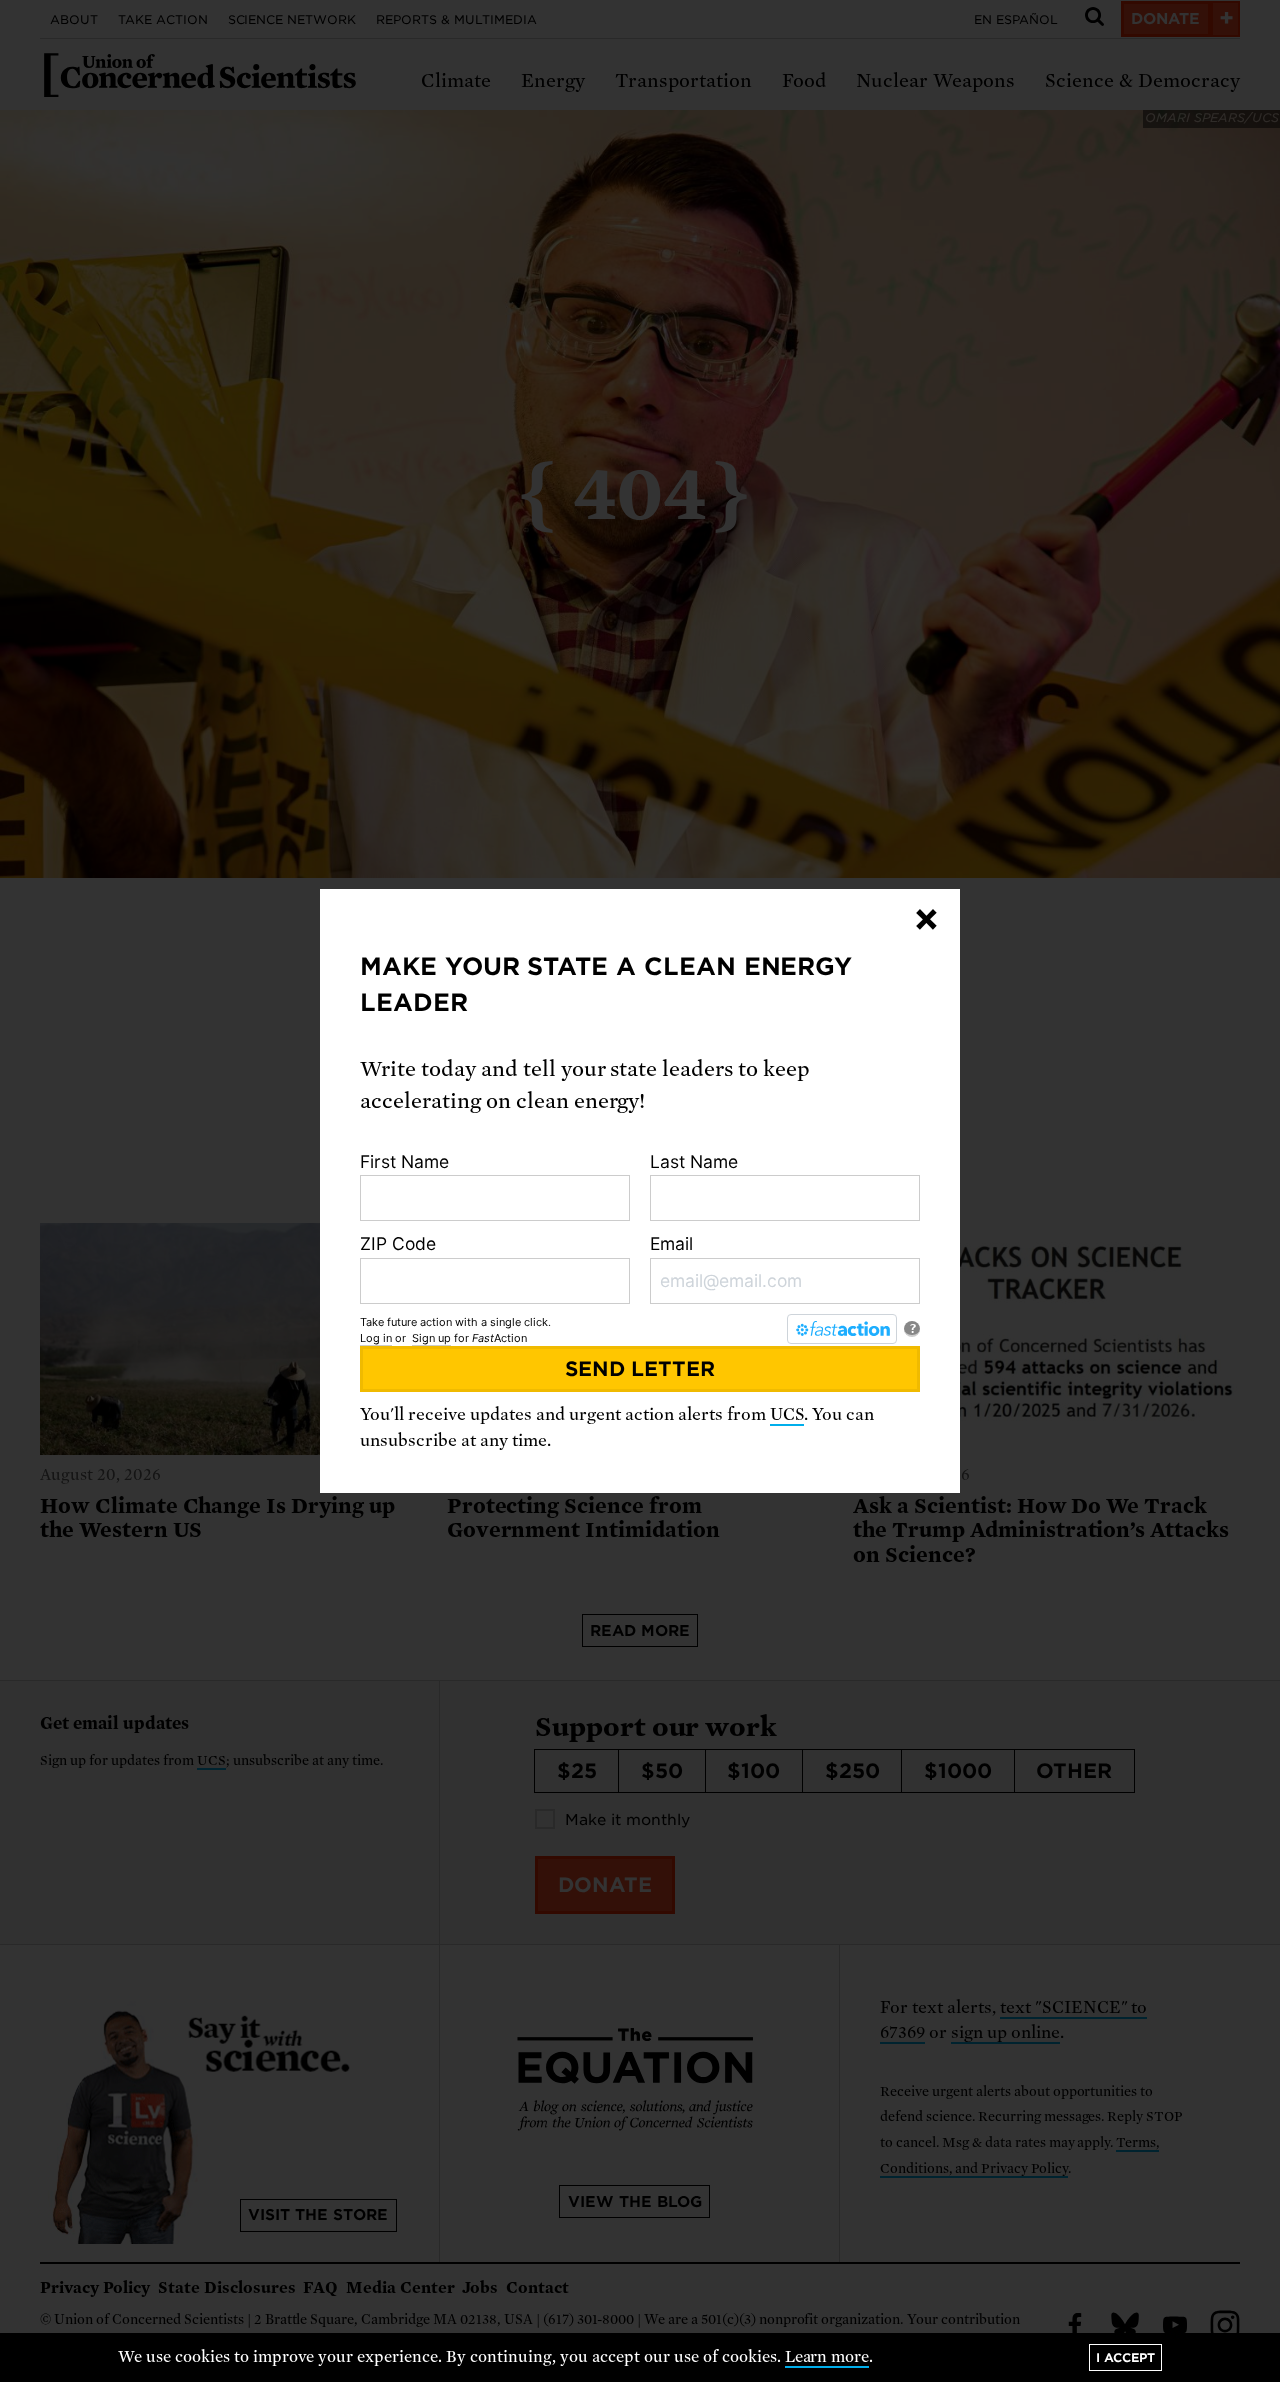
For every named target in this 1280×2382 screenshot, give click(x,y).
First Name (404, 1161)
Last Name (694, 1161)
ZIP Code (398, 1243)
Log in (376, 1338)
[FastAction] (842, 1329)
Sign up (431, 1338)
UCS (787, 1414)
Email (671, 1243)
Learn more (827, 2357)
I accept (1125, 2357)
